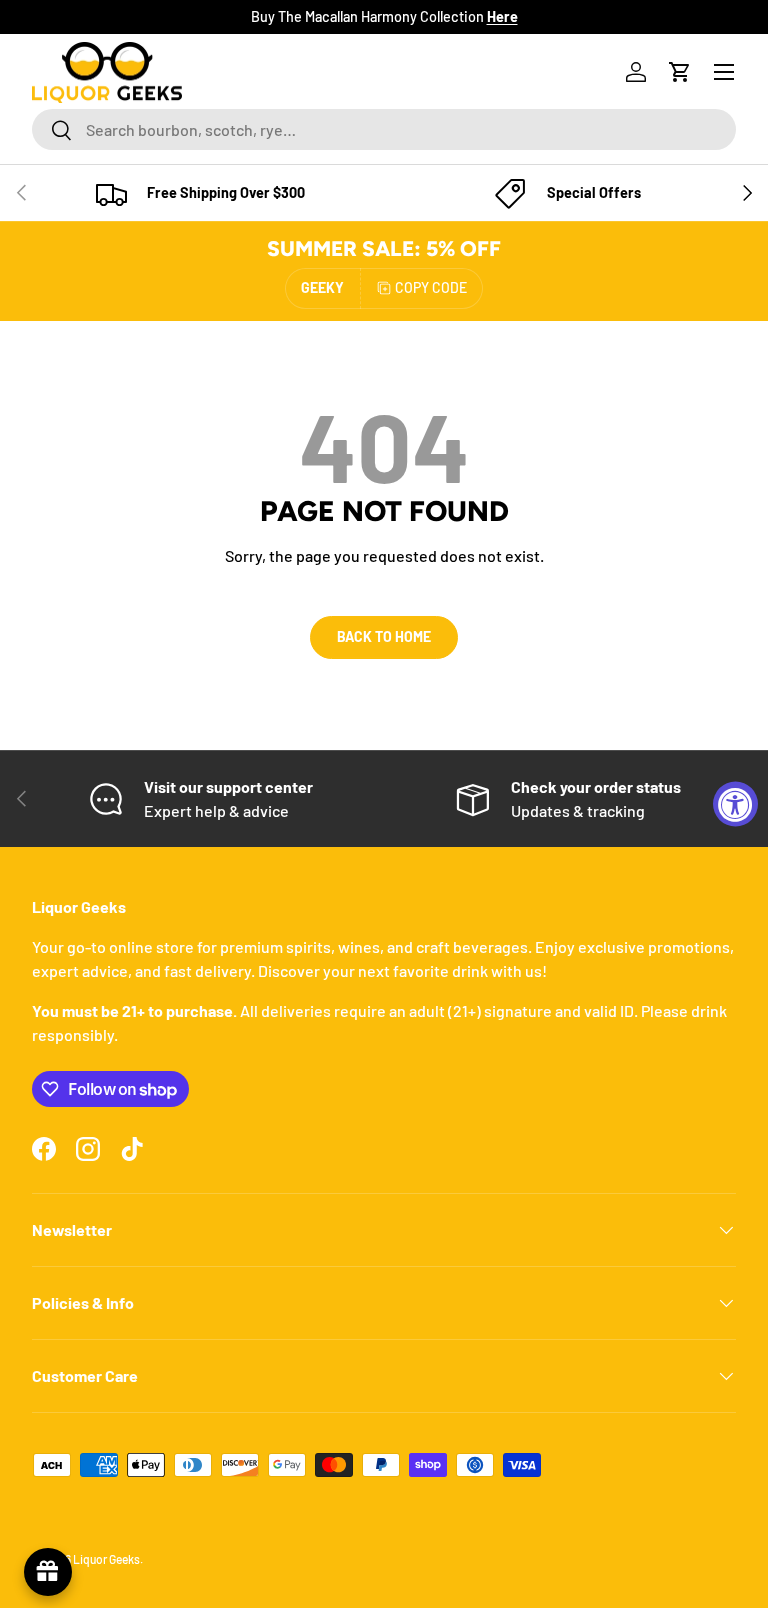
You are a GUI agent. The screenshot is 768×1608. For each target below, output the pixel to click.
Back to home (384, 636)
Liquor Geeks (106, 1559)
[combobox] (384, 129)
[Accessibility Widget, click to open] (735, 804)
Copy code (431, 287)
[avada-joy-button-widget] (48, 1572)
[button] (680, 72)
